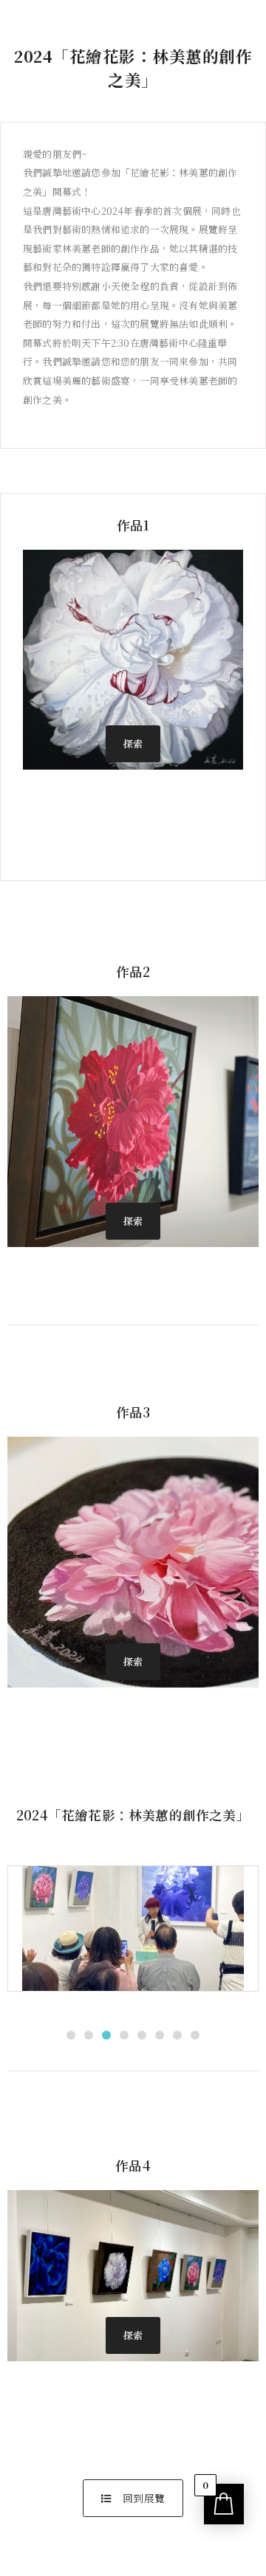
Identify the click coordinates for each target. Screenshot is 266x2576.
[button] (133, 744)
